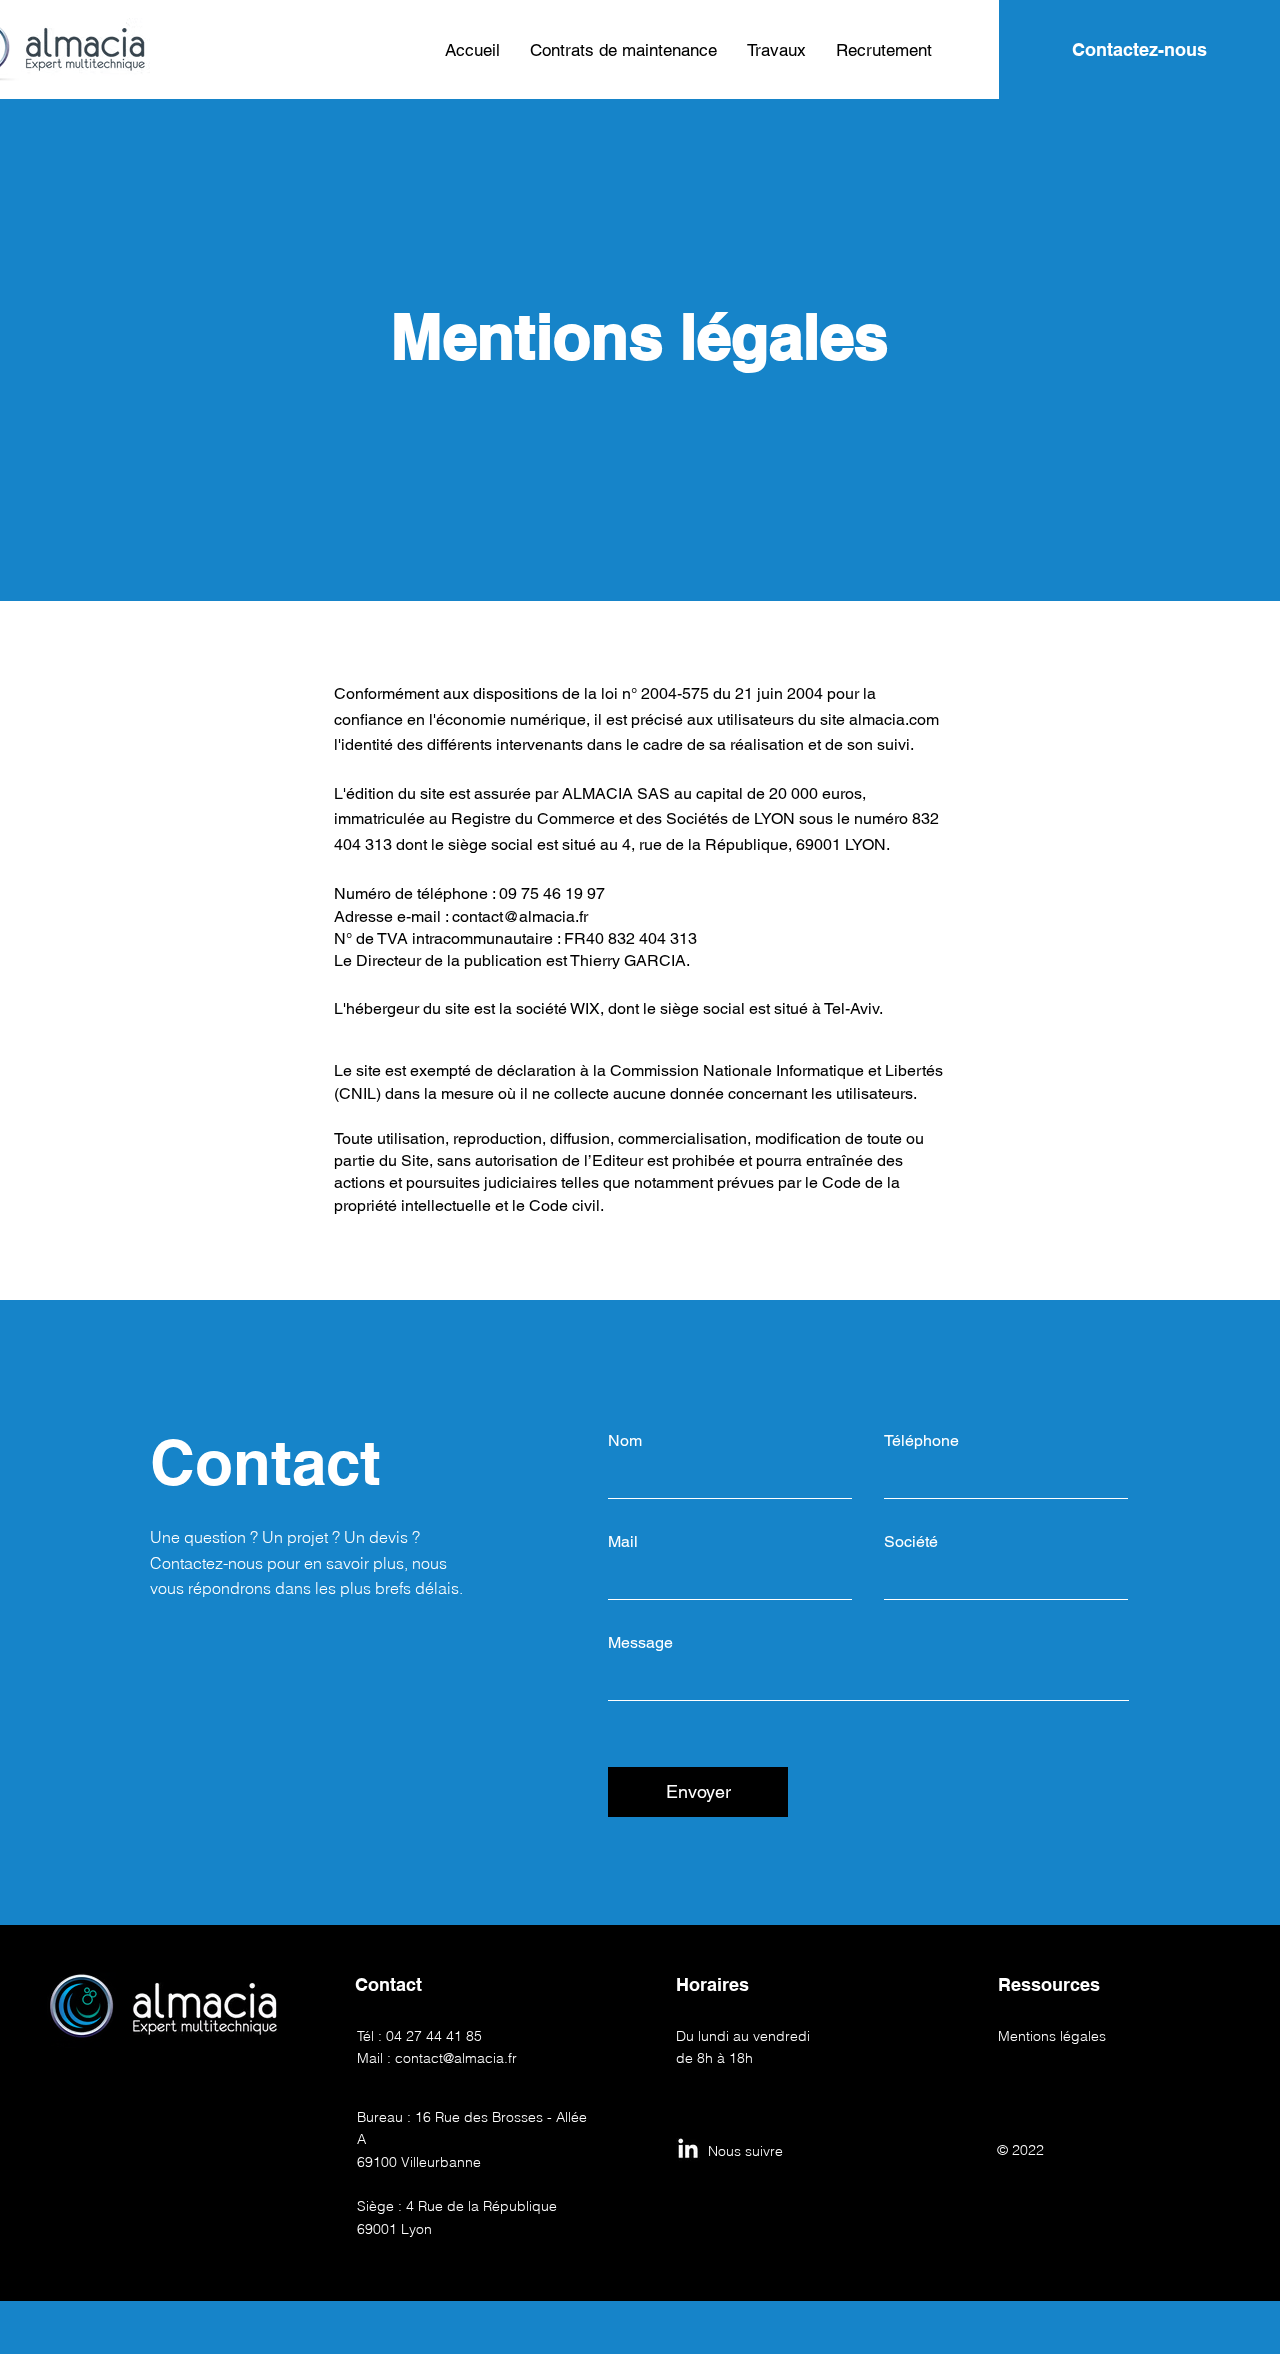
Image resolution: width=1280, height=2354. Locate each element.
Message (640, 1643)
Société (911, 1542)
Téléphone (921, 1441)
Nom (625, 1441)
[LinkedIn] (688, 2150)
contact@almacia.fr (520, 916)
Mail (623, 1542)
